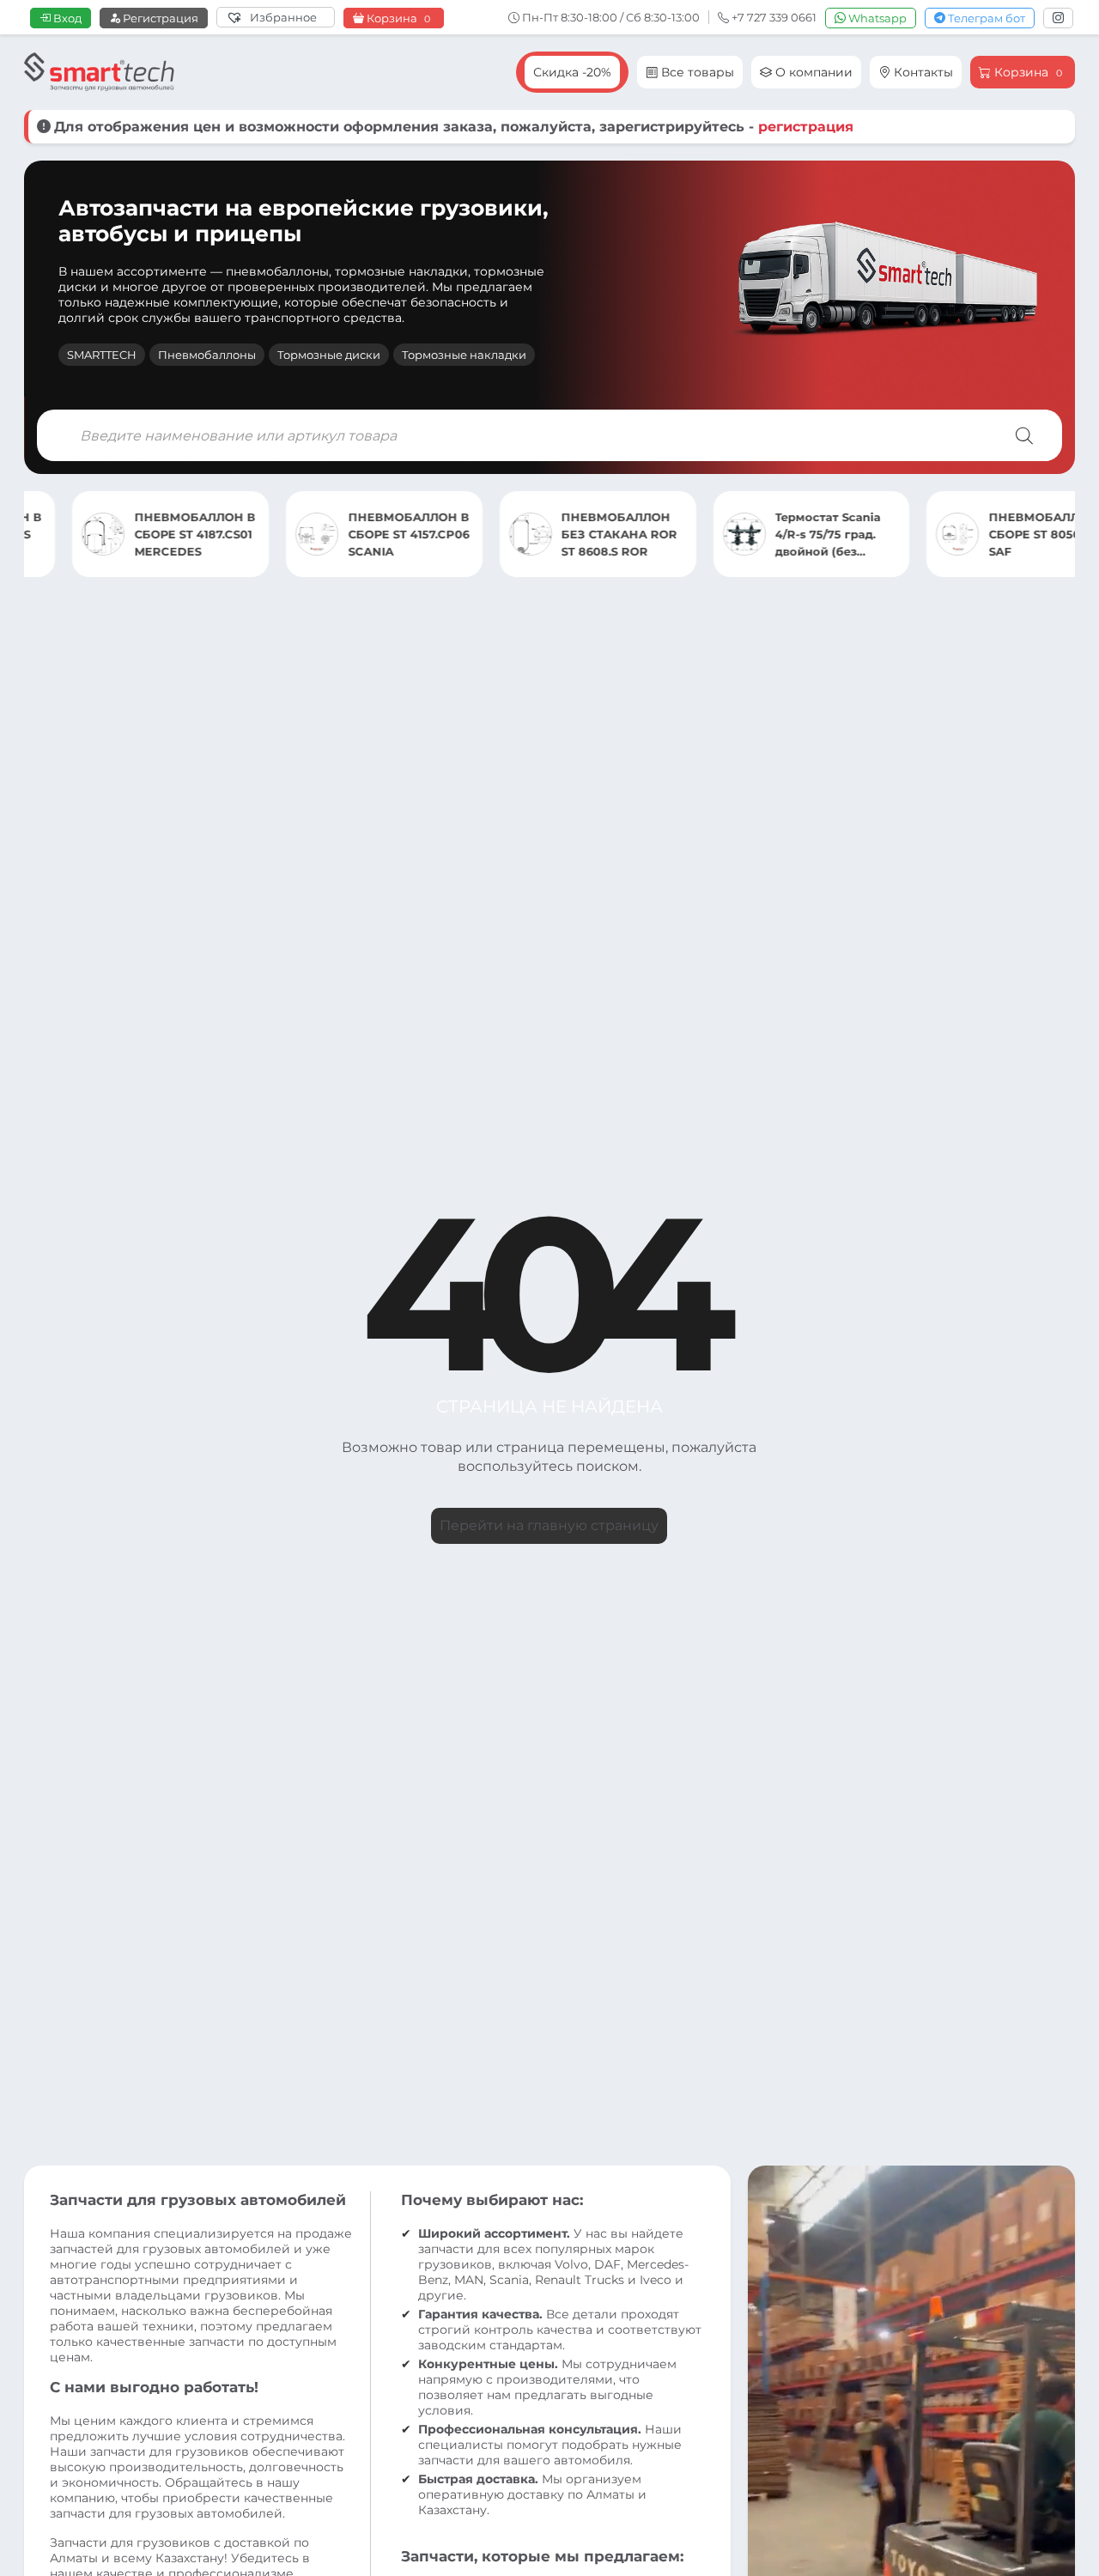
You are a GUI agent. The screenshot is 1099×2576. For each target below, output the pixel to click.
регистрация (806, 127)
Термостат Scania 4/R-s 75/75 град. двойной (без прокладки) (779, 535)
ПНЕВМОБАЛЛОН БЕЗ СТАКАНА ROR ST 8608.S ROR (571, 534)
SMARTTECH (102, 355)
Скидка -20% (572, 72)
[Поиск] (1024, 435)
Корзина (397, 18)
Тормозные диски (329, 355)
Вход (66, 18)
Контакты (922, 72)
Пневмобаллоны (207, 355)
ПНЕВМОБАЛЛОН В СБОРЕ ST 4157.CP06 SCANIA (360, 534)
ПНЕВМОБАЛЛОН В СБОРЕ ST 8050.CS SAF (1001, 534)
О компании (812, 72)
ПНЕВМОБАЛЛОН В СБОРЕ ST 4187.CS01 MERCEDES (146, 534)
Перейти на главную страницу (549, 1525)
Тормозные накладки (464, 355)
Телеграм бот (985, 18)
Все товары (696, 72)
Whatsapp (876, 18)
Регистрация (159, 18)
